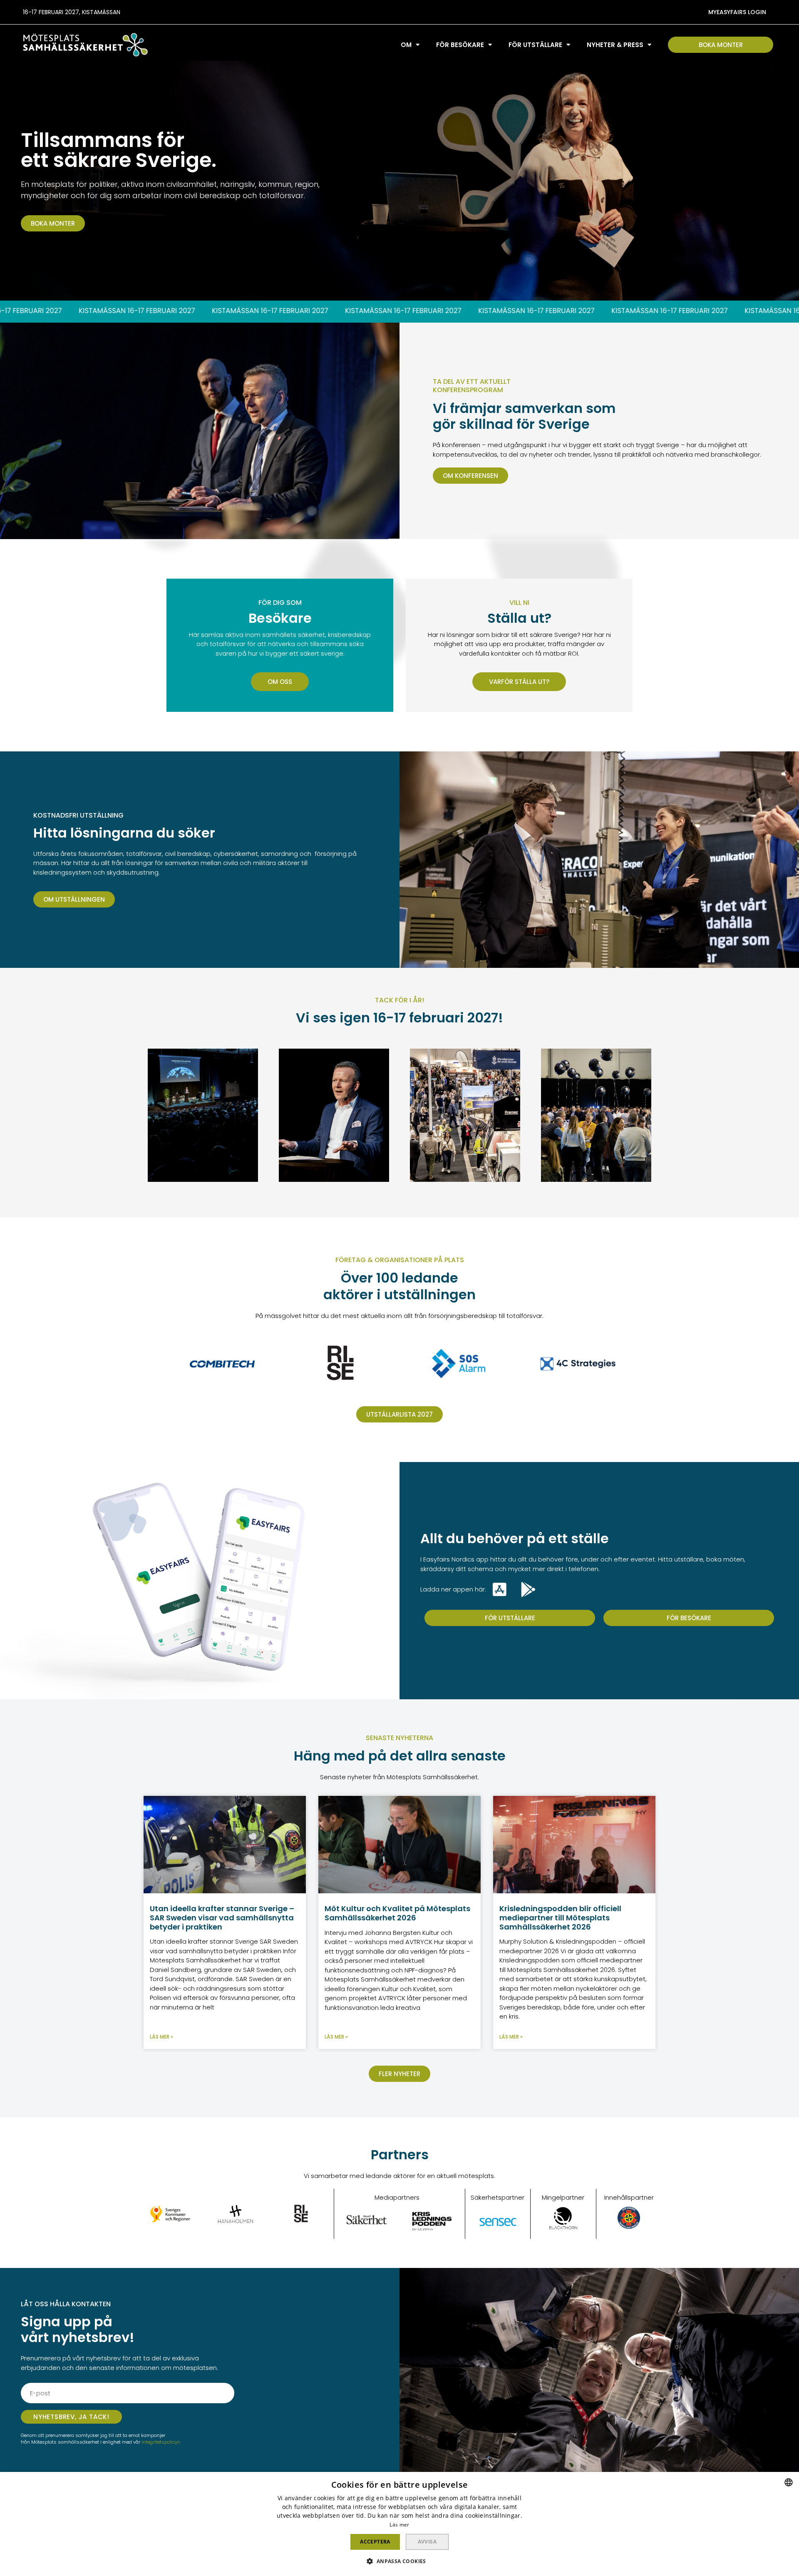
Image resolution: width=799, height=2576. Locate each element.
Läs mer (399, 2525)
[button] (737, 12)
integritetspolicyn (160, 2442)
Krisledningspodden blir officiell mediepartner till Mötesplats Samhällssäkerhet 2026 (560, 1917)
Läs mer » (161, 2037)
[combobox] (789, 2482)
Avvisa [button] (427, 2542)
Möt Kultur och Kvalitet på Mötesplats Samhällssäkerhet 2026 (397, 1913)
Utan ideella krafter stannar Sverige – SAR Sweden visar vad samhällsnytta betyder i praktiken (222, 1917)
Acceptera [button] (375, 2542)
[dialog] (399, 2524)
